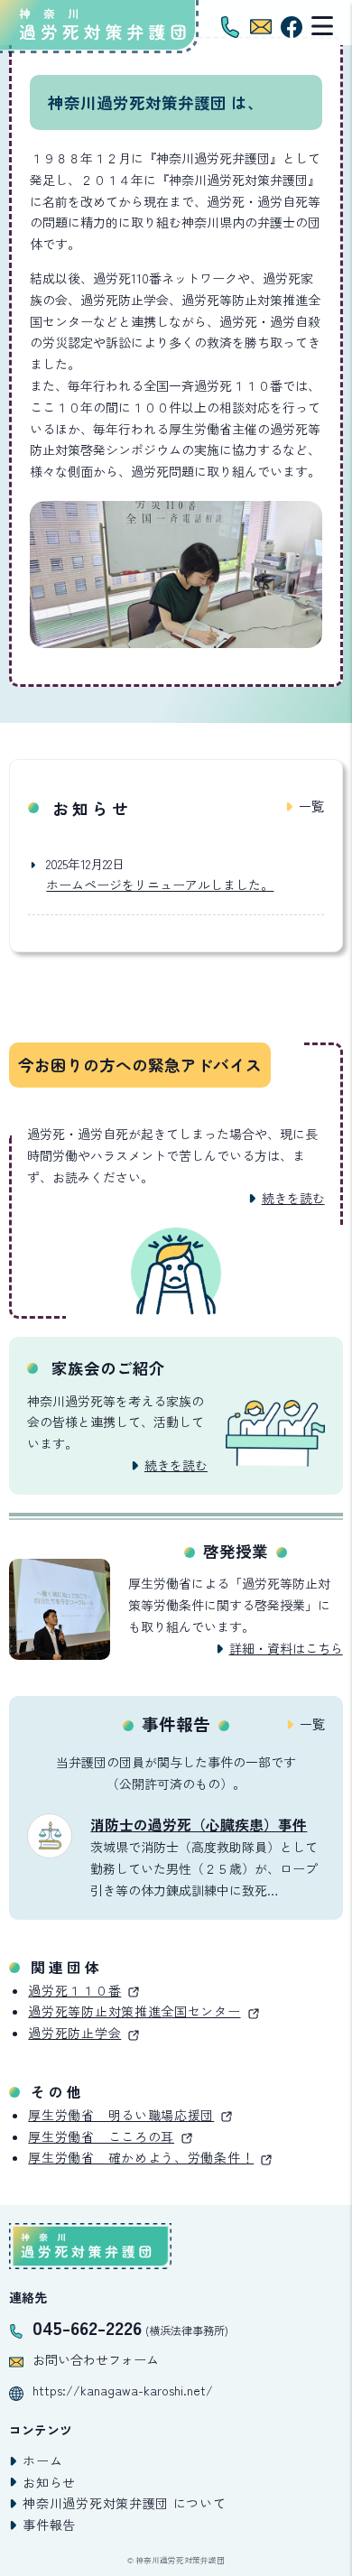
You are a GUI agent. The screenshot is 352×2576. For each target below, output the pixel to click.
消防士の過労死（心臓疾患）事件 (199, 1825)
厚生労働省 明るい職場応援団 (121, 2115)
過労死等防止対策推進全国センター (134, 2011)
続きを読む (293, 1198)
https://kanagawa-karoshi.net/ (123, 2390)
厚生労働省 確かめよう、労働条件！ (141, 2157)
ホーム (42, 2460)
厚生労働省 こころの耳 (101, 2136)
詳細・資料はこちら (286, 1648)
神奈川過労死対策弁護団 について (124, 2503)
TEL (230, 27)
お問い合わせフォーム (96, 2359)
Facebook (292, 27)
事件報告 (49, 2525)
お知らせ (49, 2482)
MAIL (261, 27)
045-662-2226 (87, 2327)
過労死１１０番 (74, 1990)
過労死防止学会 (74, 2033)
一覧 (311, 806)
